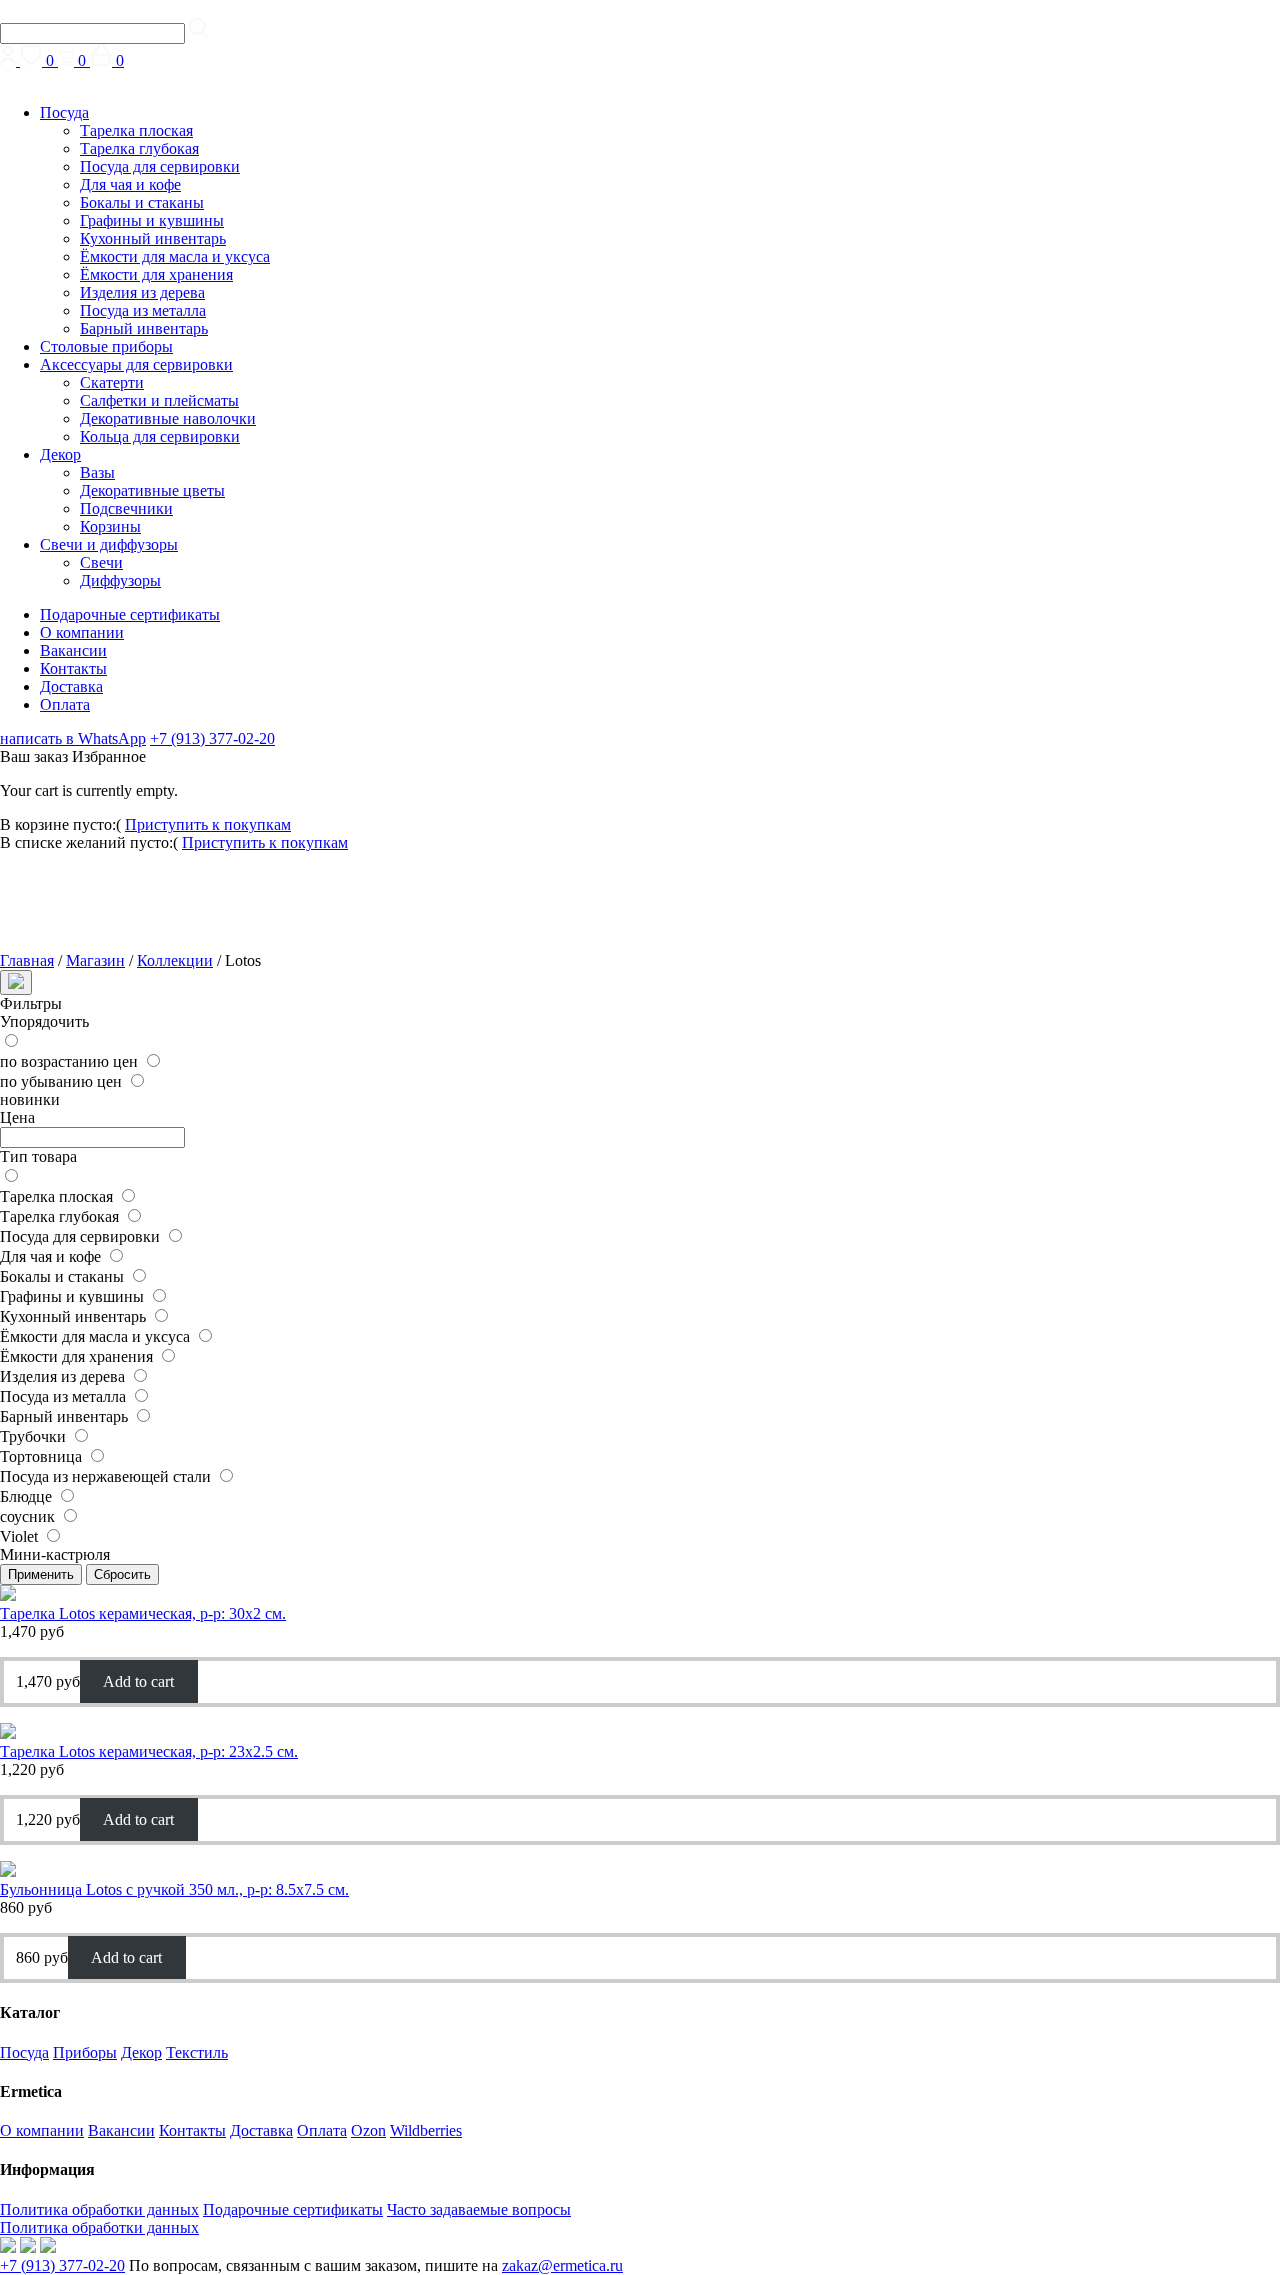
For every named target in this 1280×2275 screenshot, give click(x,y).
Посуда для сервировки (160, 166)
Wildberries (426, 2130)
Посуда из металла (143, 310)
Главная (27, 960)
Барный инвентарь (144, 328)
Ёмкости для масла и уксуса (175, 256)
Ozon (368, 2130)
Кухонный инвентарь (153, 238)
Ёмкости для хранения (156, 274)
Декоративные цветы (152, 490)
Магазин (95, 960)
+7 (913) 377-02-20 (212, 738)
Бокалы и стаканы (142, 202)
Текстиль (197, 2052)
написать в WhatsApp (73, 738)
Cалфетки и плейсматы (159, 400)
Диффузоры (120, 580)
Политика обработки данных (99, 2209)
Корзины (110, 526)
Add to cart (138, 1681)
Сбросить (122, 1574)
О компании (82, 632)
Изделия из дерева (142, 292)
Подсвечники (126, 508)
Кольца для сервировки (160, 436)
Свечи (101, 562)
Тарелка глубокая (139, 148)
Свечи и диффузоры (109, 544)
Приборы (85, 2052)
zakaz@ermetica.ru (562, 2265)
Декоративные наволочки (168, 418)
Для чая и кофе (130, 184)
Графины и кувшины (152, 220)
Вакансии (73, 650)
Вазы (97, 472)
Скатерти (112, 382)
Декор (60, 454)
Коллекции (175, 960)
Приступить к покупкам (208, 824)
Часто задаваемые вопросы (479, 2209)
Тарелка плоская (136, 130)
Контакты (73, 668)
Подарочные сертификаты (130, 614)
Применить (41, 1574)
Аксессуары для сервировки (136, 364)
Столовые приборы (106, 346)
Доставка (71, 686)
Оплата (65, 704)
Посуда (64, 112)
